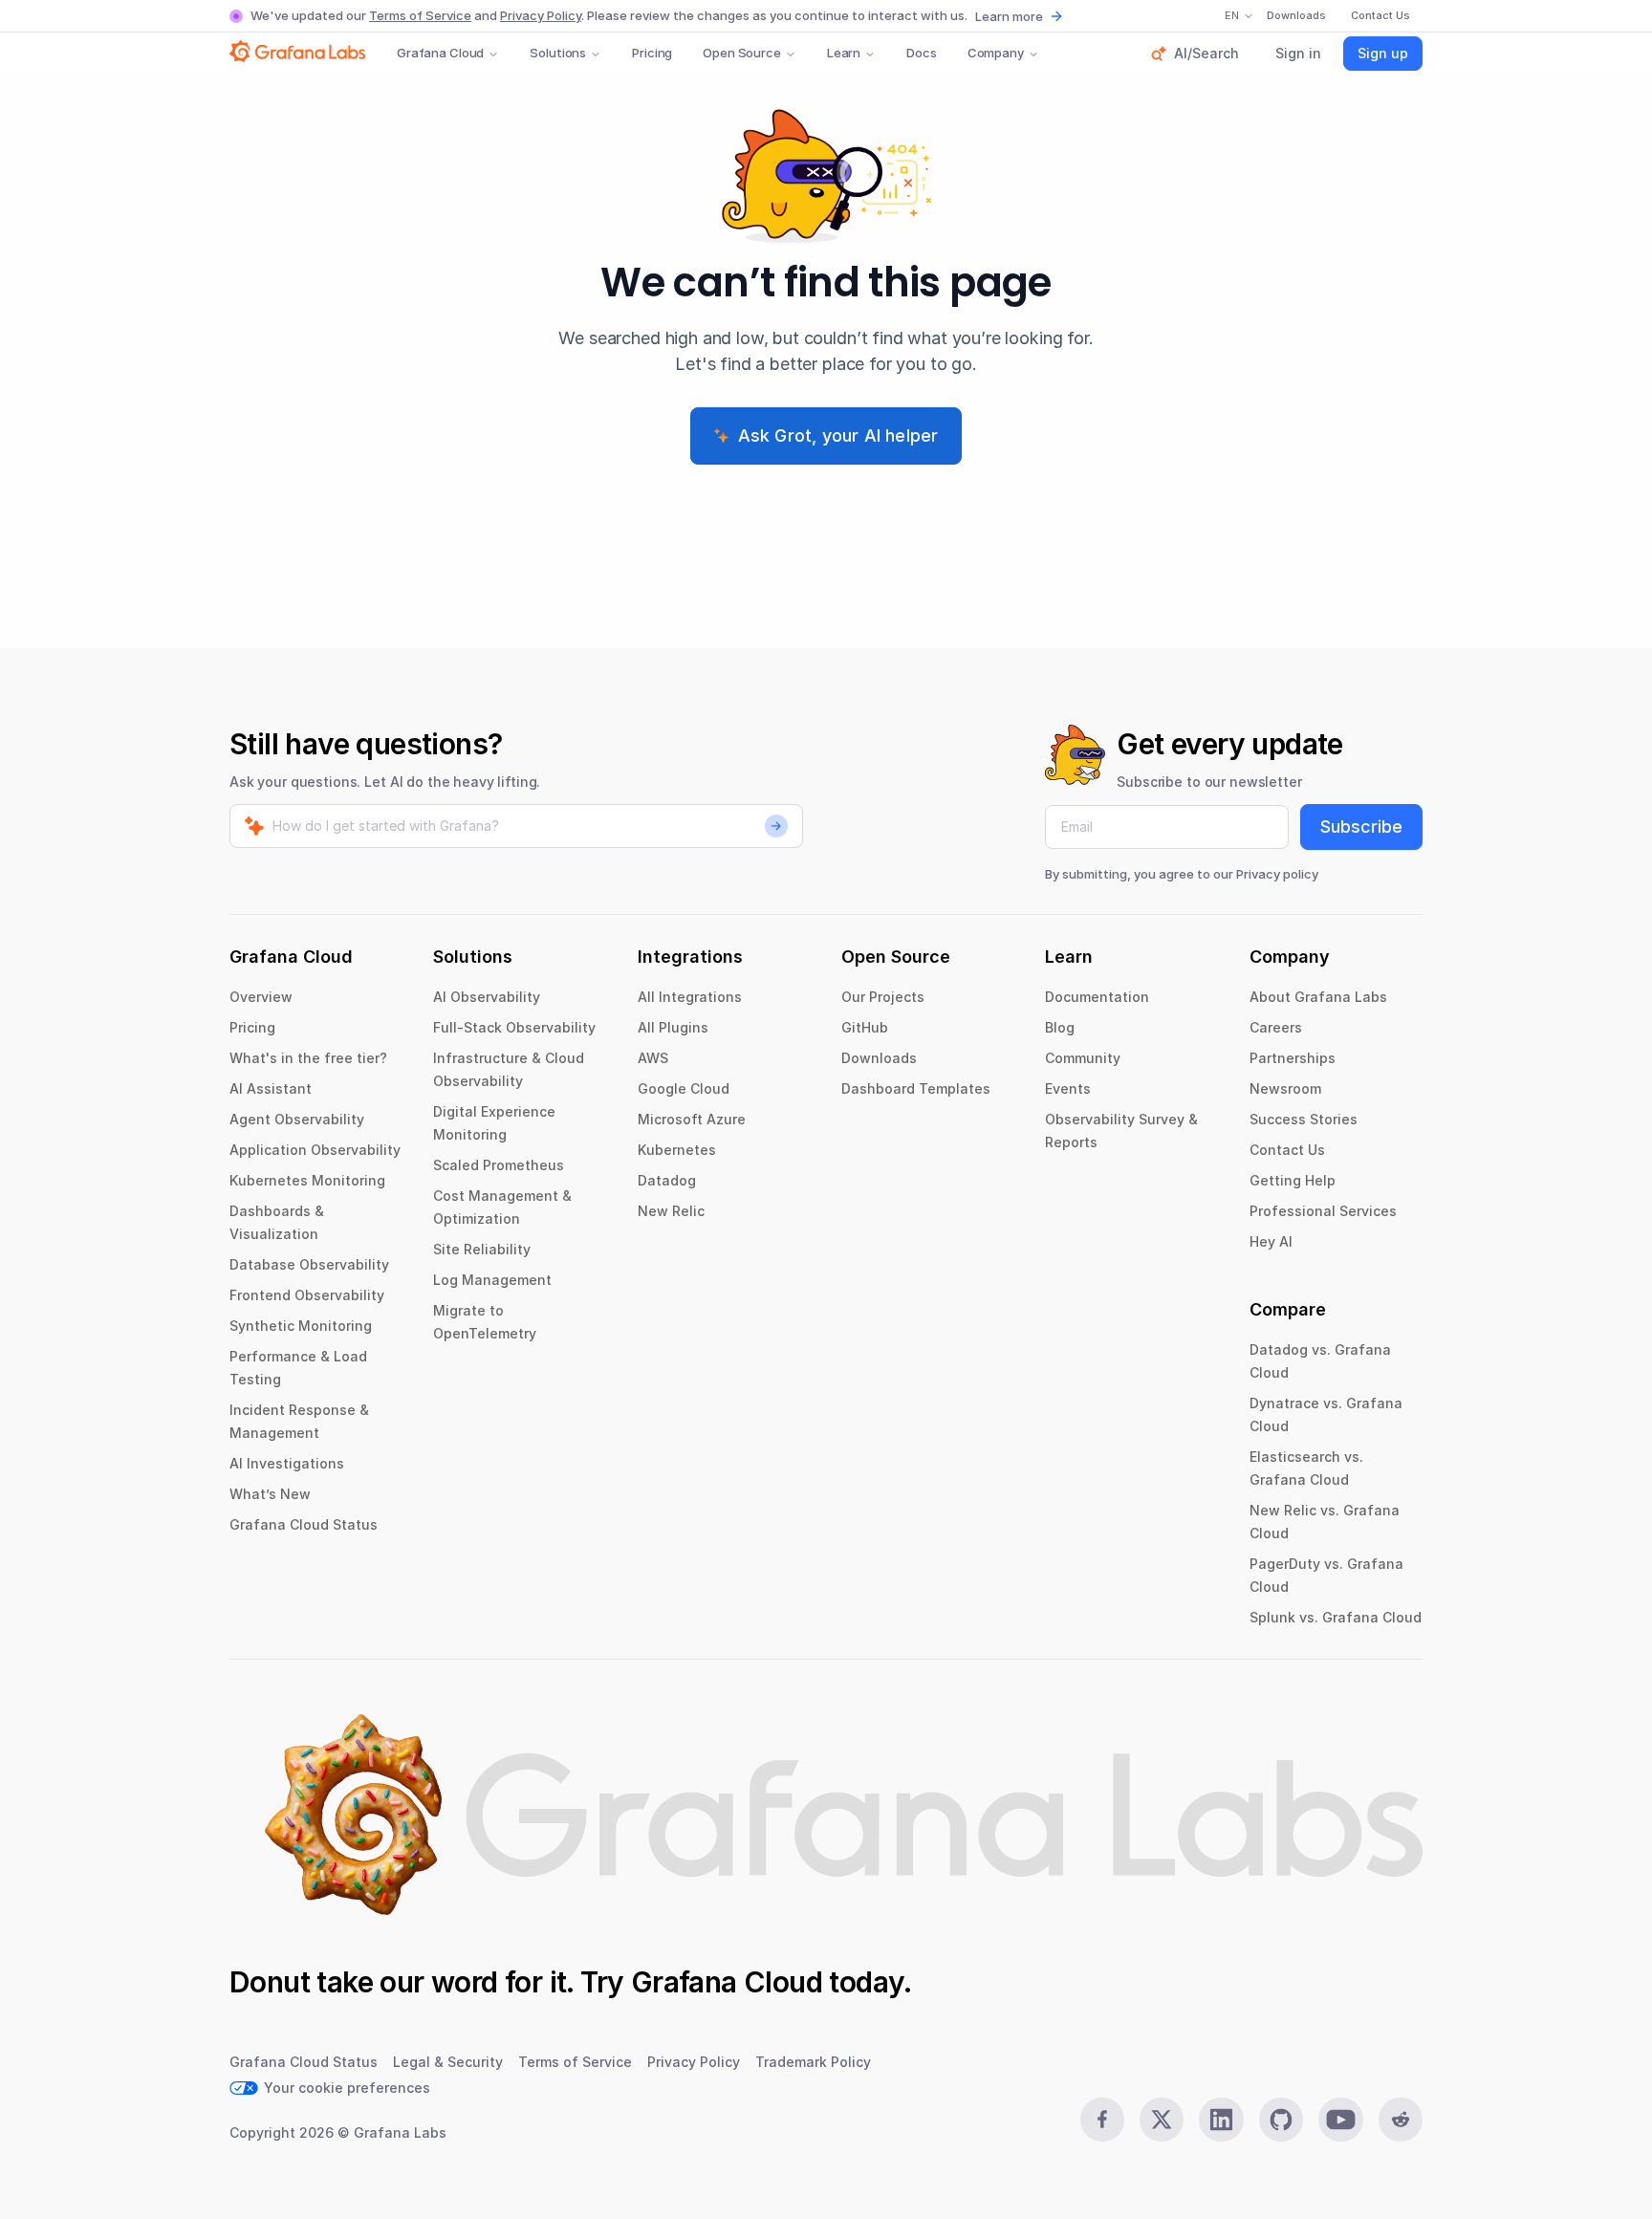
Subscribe (1361, 827)
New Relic (671, 1211)
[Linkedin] (1221, 2120)
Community (1083, 1058)
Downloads (879, 1058)
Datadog (667, 1180)
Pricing (652, 53)
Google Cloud (684, 1088)
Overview (261, 997)
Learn (844, 53)
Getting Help (1293, 1180)
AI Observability (487, 997)
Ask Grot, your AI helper (838, 435)
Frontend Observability (307, 1295)
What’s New (270, 1494)
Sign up (1383, 53)
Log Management (492, 1280)
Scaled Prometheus (499, 1165)
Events (1068, 1088)
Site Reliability (482, 1249)
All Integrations (690, 997)
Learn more (1009, 16)
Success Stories (1304, 1119)
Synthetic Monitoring (301, 1326)
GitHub (865, 1027)
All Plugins (673, 1027)
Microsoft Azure (692, 1119)
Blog (1060, 1027)
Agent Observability (297, 1119)
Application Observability (315, 1150)
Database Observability (309, 1264)
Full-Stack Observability (514, 1027)
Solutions (558, 53)
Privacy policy (1277, 874)
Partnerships (1293, 1058)
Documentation (1097, 997)
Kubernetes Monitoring (307, 1180)
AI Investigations (287, 1463)
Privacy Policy (541, 15)
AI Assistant (271, 1088)
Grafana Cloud (440, 53)
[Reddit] (1401, 2120)
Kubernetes (677, 1150)
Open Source (742, 53)
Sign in (1298, 53)
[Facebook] (1102, 2120)
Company (996, 53)
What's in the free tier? (308, 1058)
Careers (1276, 1027)
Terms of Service (420, 15)
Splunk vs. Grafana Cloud (1336, 1617)
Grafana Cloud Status (304, 1524)
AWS (653, 1058)
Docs (921, 53)
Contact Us (1287, 1150)
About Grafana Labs (1318, 997)
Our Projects (883, 997)
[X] (1162, 2120)
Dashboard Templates (916, 1088)
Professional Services (1323, 1211)
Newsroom (1285, 1088)
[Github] (1281, 2120)
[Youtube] (1340, 2120)
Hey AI (1271, 1241)
